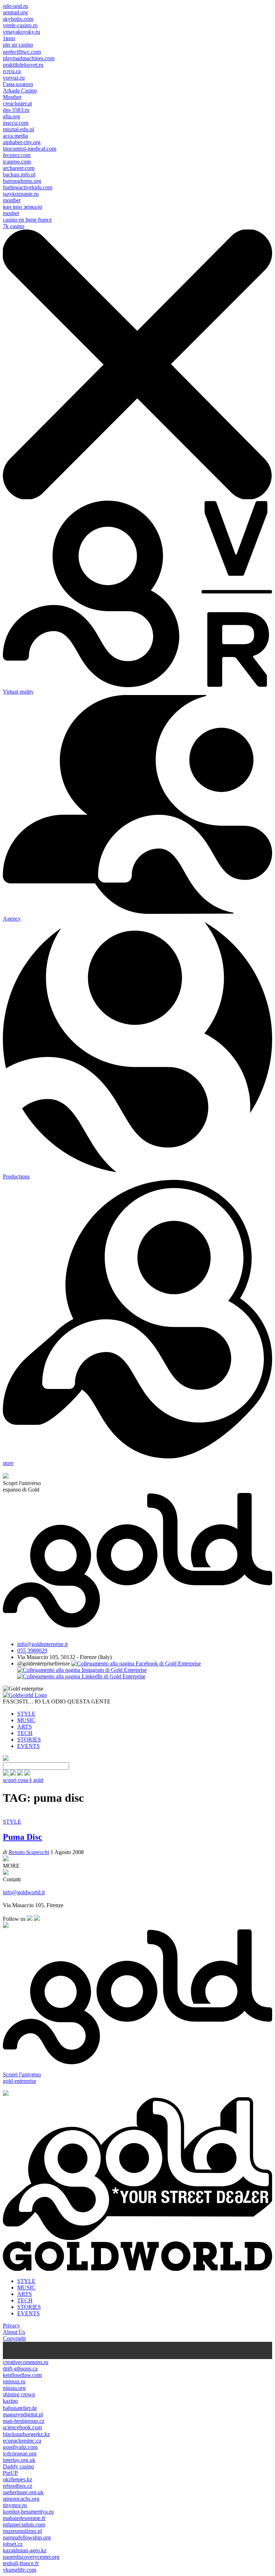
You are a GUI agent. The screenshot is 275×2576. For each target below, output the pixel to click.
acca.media (15, 136)
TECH (25, 1733)
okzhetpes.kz (18, 2479)
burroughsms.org (22, 181)
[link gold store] (6, 1774)
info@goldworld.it (24, 1892)
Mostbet (12, 97)
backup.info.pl (19, 174)
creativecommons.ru (26, 2362)
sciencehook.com (22, 2427)
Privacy (11, 2326)
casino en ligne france (27, 220)
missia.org (14, 2388)
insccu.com (16, 123)
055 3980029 (32, 1651)
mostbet (12, 200)
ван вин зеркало (23, 207)
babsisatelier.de (20, 2408)
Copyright (14, 2338)
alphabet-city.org (22, 142)
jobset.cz (13, 2544)
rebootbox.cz (18, 2486)
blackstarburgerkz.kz (26, 2434)
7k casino (14, 226)
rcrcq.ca (12, 71)
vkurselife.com (20, 2570)
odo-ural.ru (15, 6)
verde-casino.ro (20, 25)
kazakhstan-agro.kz (25, 2550)
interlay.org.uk (19, 2460)
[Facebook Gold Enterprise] (136, 1663)
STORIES (29, 1740)
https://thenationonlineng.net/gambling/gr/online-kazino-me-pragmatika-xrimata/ (175, 2350)
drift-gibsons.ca (20, 2369)
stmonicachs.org (21, 2499)
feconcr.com (17, 155)
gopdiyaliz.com (20, 2447)
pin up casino (18, 45)
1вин (9, 38)
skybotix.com (18, 19)
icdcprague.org (20, 2454)
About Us (14, 2332)
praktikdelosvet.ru (23, 65)
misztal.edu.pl (18, 129)
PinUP (10, 2473)
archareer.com (19, 168)
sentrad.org (15, 12)
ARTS (25, 1727)
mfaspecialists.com (24, 2525)
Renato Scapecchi (29, 1852)
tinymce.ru (15, 2505)
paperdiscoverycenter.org (31, 2557)
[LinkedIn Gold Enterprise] (81, 1676)
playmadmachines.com (29, 58)
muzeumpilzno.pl (22, 2531)
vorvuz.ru (14, 78)
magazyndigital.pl (23, 2414)
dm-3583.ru (16, 110)
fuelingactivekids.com (28, 187)
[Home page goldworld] (25, 1695)
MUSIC (26, 1720)
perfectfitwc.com (22, 52)
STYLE (26, 1714)
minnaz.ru (14, 2381)
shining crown (19, 2394)
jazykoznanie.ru (21, 194)
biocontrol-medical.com (30, 149)
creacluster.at (17, 103)
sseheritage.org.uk (23, 2492)
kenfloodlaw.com (22, 2375)
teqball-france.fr (21, 2563)
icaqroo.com (17, 162)
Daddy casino (18, 2466)
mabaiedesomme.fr (24, 2518)
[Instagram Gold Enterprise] (82, 1670)
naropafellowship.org (27, 2537)
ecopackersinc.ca (22, 2441)
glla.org (11, 116)
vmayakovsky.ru (21, 32)
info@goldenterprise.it (42, 1644)
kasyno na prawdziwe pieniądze (47, 2350)
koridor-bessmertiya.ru (28, 2512)
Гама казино (18, 84)
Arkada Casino (20, 91)
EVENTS (28, 1746)
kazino (10, 2401)
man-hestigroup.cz (24, 2421)
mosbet (11, 213)
